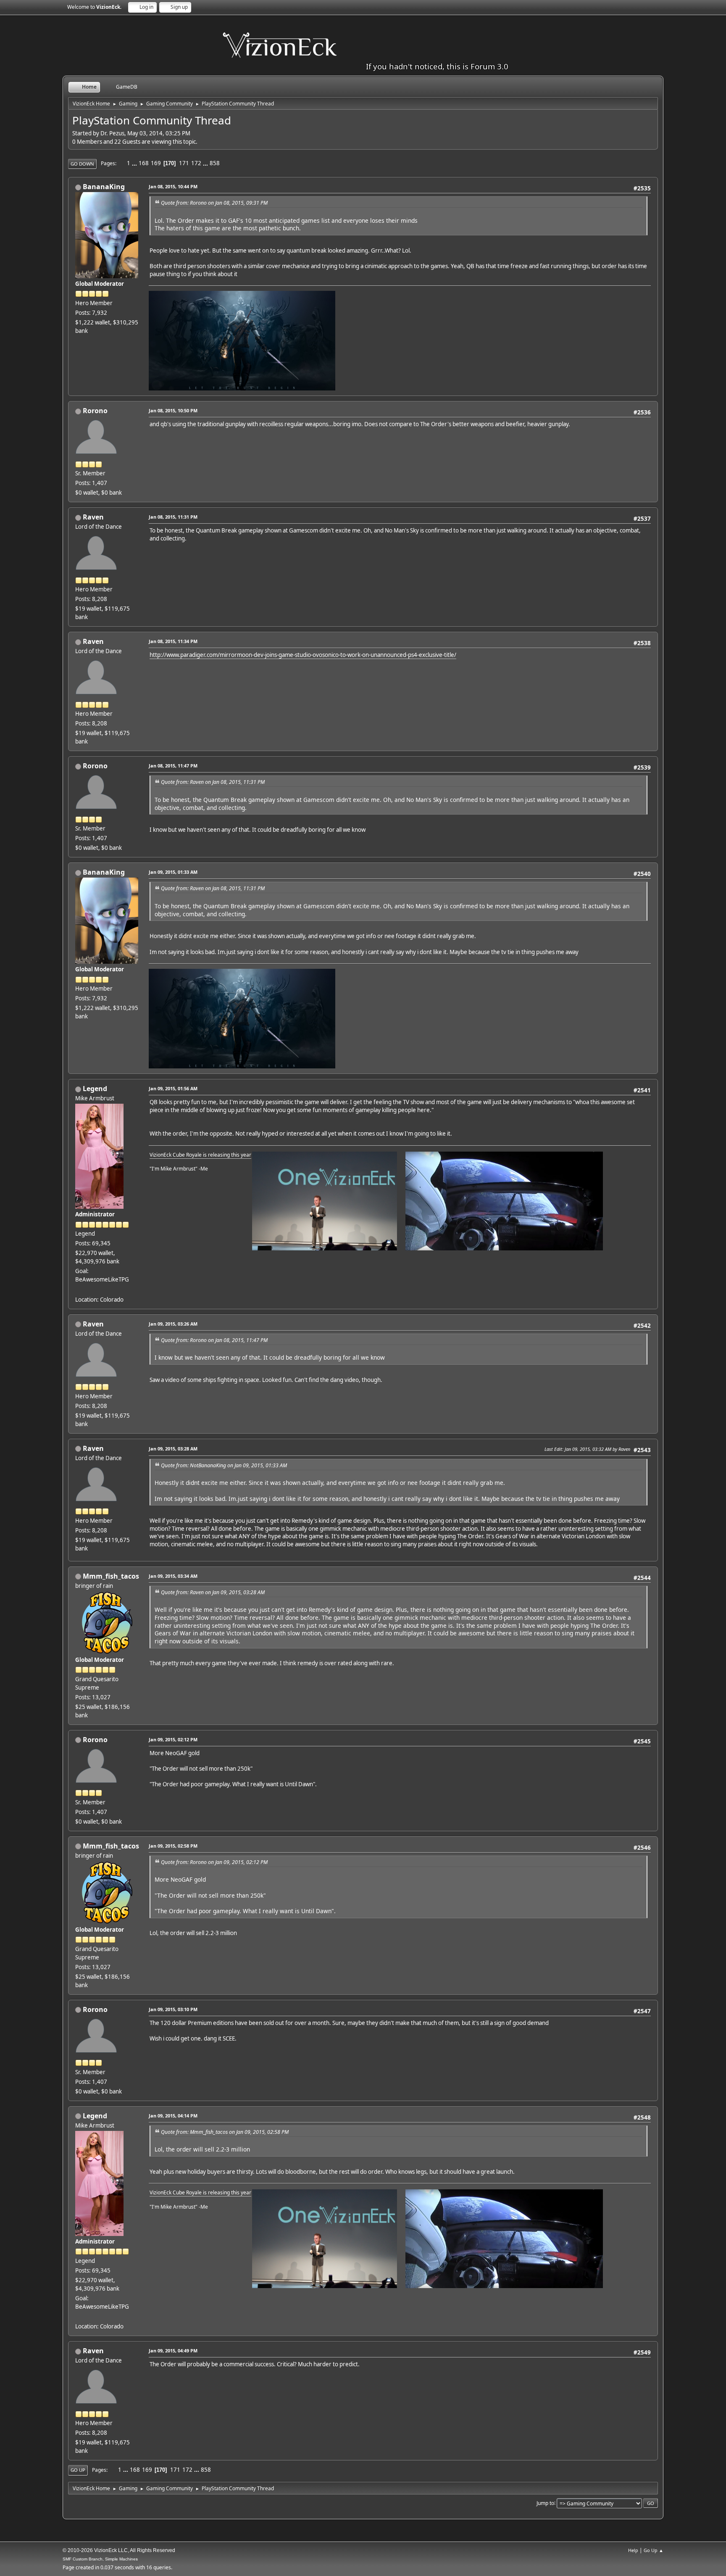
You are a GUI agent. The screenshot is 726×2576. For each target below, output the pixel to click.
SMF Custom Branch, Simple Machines (100, 2559)
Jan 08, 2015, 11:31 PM (173, 517)
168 (144, 163)
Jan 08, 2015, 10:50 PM (173, 410)
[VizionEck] (79, 1289)
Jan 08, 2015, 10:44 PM (173, 186)
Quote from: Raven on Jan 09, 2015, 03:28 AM (213, 1592)
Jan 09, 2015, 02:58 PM (173, 1846)
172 (196, 163)
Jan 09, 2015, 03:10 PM (173, 2009)
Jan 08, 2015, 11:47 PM (173, 766)
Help (633, 2550)
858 (215, 163)
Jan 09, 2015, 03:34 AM (173, 1576)
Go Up (78, 2470)
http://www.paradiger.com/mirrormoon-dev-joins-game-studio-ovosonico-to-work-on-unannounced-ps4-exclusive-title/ (303, 655)
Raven (93, 517)
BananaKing (104, 187)
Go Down (82, 164)
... (135, 163)
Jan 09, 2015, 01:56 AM (173, 1088)
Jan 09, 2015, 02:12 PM (173, 1739)
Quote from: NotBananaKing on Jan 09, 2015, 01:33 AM (224, 1465)
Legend (95, 1089)
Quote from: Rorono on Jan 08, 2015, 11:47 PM (214, 1340)
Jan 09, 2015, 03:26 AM (173, 1324)
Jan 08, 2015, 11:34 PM (173, 641)
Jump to (545, 2503)
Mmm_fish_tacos (111, 1576)
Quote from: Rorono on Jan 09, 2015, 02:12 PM (214, 1862)
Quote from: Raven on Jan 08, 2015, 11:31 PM (213, 782)
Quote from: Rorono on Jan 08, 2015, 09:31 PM (214, 203)
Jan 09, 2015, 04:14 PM (173, 2116)
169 (156, 163)
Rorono (95, 411)
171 (184, 163)
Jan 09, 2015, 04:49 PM (173, 2351)
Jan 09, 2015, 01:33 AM (173, 872)
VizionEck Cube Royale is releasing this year (200, 1155)
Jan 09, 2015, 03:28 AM (173, 1449)
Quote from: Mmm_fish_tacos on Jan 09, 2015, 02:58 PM (225, 2132)
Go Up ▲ (654, 2550)
